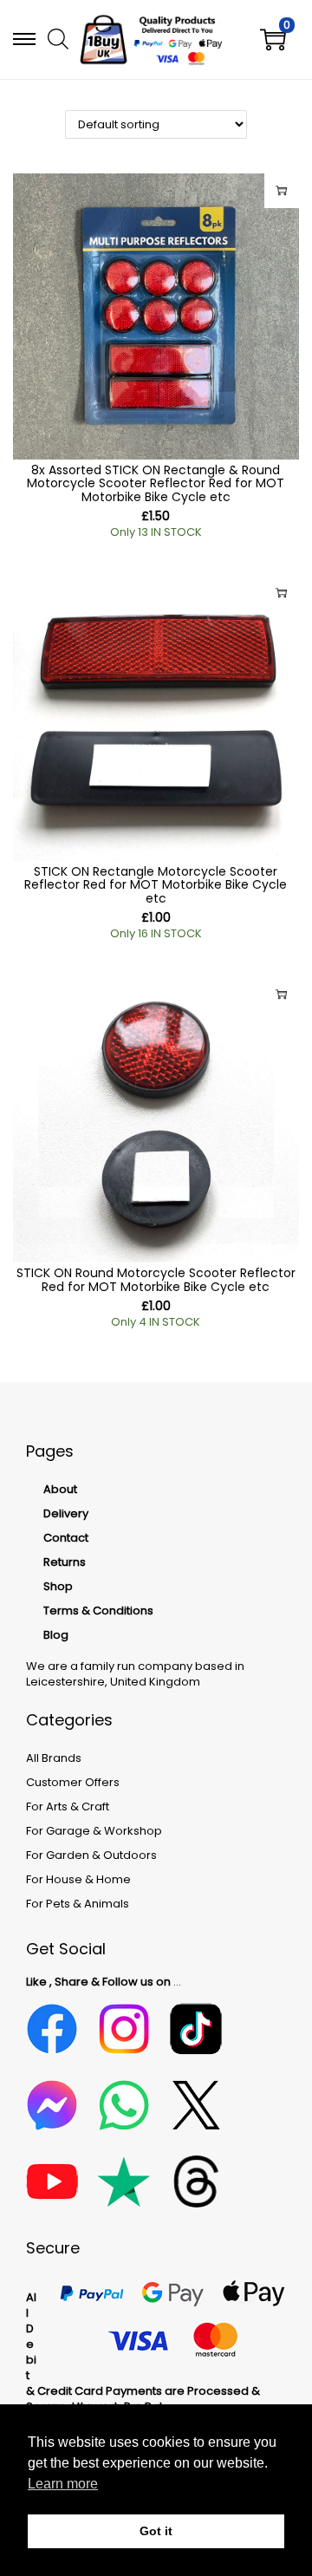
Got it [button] (156, 2531)
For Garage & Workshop (94, 1831)
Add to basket (282, 191)
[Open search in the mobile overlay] (56, 38)
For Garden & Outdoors (91, 1855)
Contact (66, 1538)
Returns (65, 1562)
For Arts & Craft (68, 1806)
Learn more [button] (63, 2484)
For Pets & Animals (78, 1904)
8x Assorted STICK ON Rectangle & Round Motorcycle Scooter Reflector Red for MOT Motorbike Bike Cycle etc (156, 483)
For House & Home (78, 1879)
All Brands (54, 1758)
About (60, 1489)
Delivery (66, 1513)
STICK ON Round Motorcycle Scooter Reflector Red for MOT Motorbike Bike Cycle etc (156, 1279)
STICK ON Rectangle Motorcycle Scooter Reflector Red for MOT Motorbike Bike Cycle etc (156, 885)
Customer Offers (73, 1782)
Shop (58, 1586)
